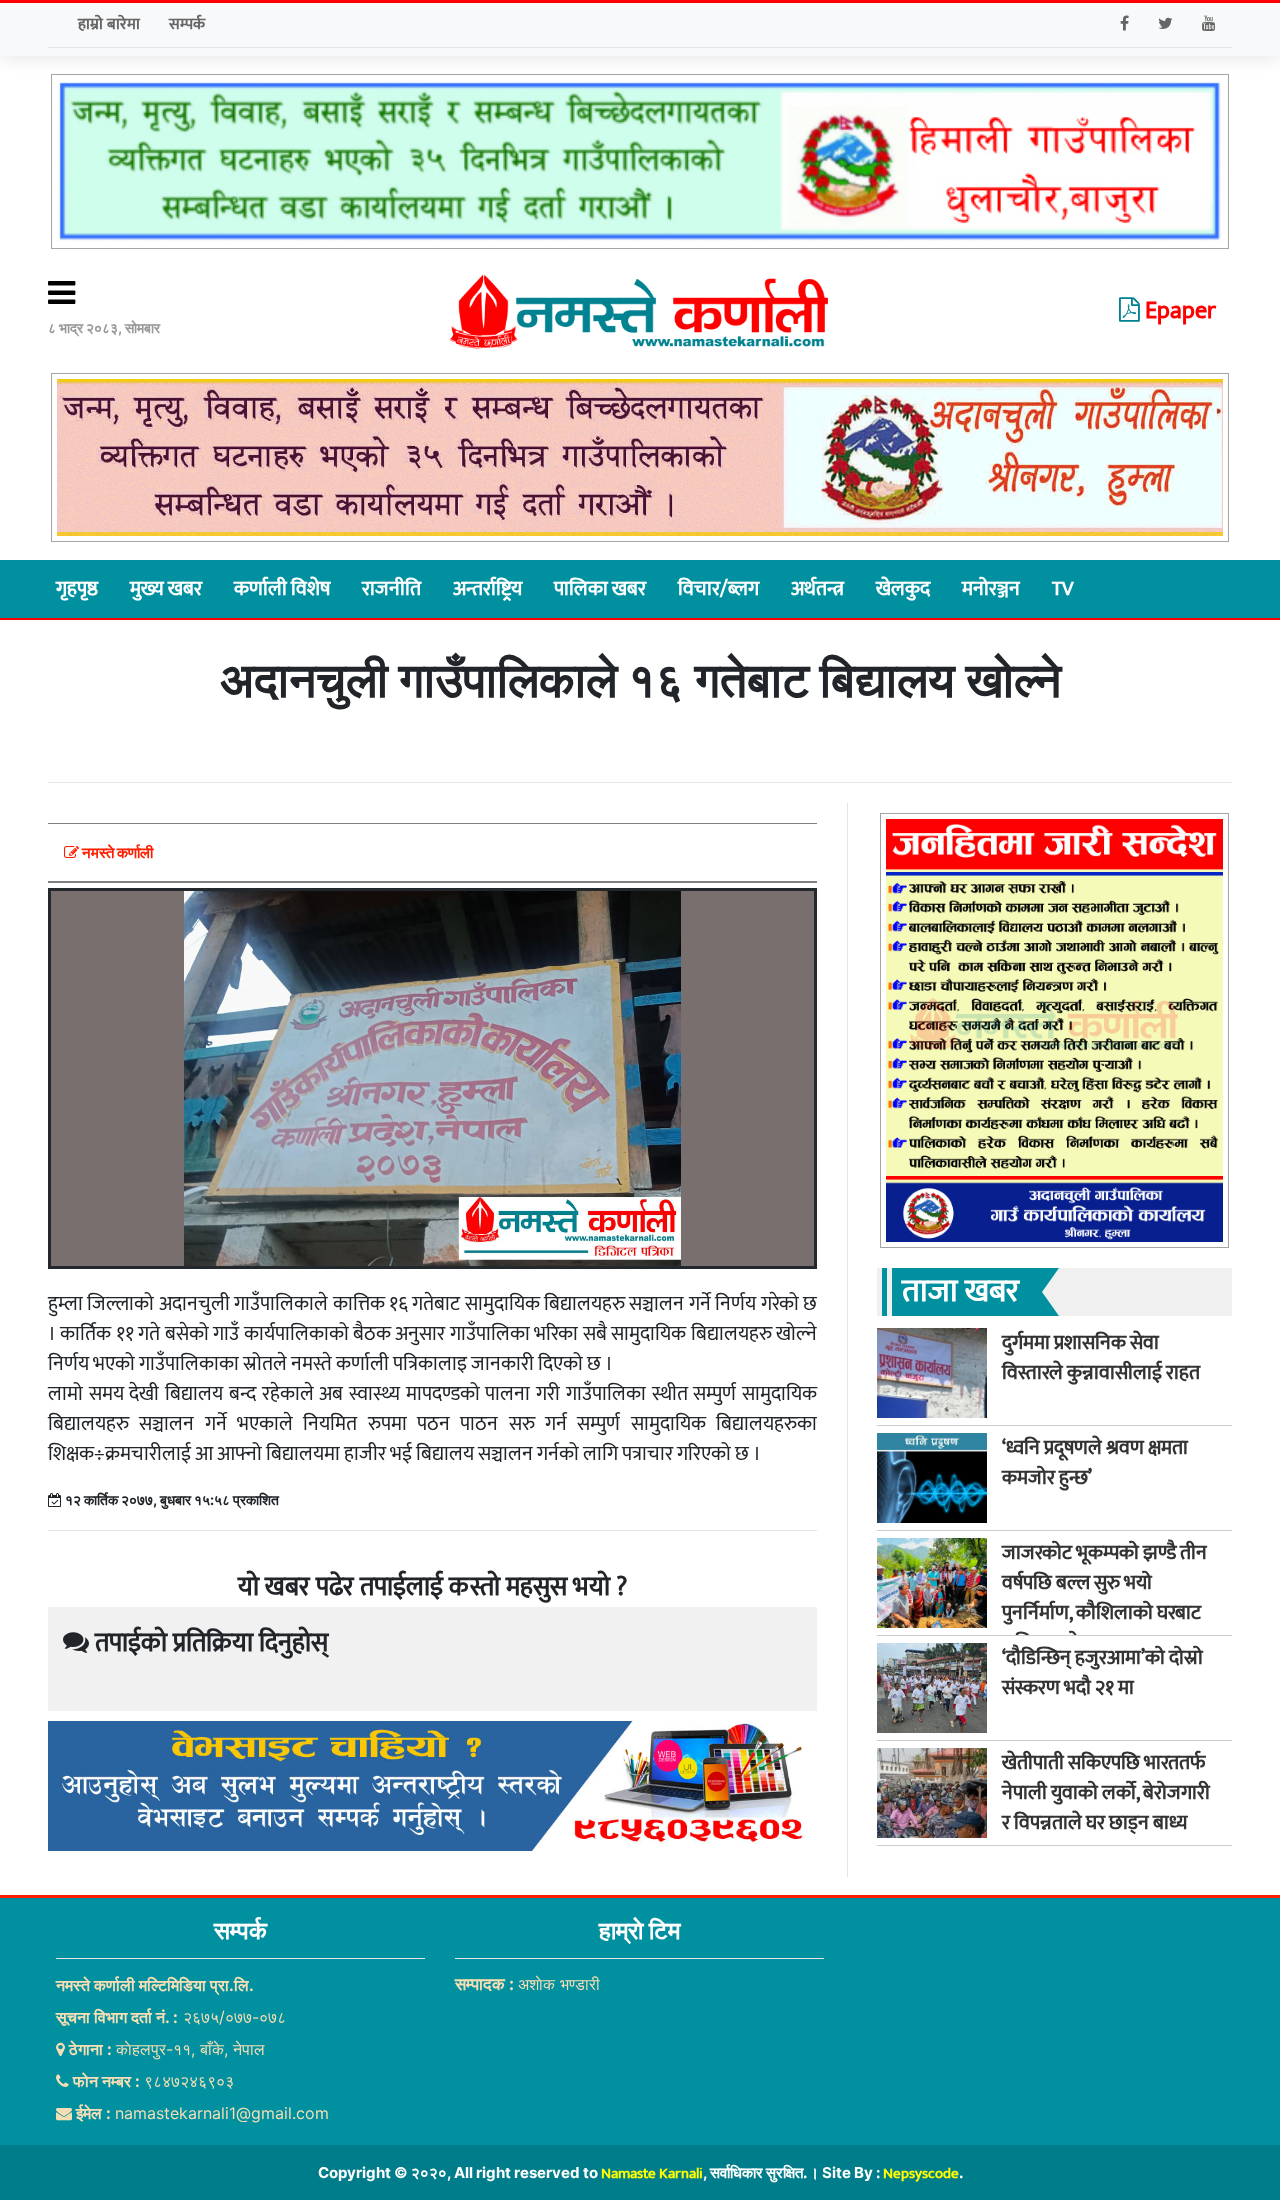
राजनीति (391, 589)
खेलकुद (903, 589)
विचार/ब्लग (718, 589)
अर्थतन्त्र (817, 589)
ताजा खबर (960, 1291)
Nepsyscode (921, 2173)
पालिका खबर (600, 589)
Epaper (1178, 311)
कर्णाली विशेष (282, 589)
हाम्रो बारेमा (109, 24)
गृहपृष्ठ (77, 589)
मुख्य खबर (166, 589)
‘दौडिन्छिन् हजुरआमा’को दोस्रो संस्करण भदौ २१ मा (1102, 1673)
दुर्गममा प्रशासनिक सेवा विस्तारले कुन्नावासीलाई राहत (1101, 1358)
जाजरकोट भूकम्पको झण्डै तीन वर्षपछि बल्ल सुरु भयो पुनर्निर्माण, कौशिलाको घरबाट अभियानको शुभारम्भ (1104, 1598)
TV (1062, 589)
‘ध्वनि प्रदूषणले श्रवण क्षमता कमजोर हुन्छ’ (1095, 1463)
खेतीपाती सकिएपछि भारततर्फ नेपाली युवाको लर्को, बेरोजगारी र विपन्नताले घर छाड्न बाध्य (1106, 1793)
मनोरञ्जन (991, 589)
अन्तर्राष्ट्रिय (487, 589)
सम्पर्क (187, 24)
